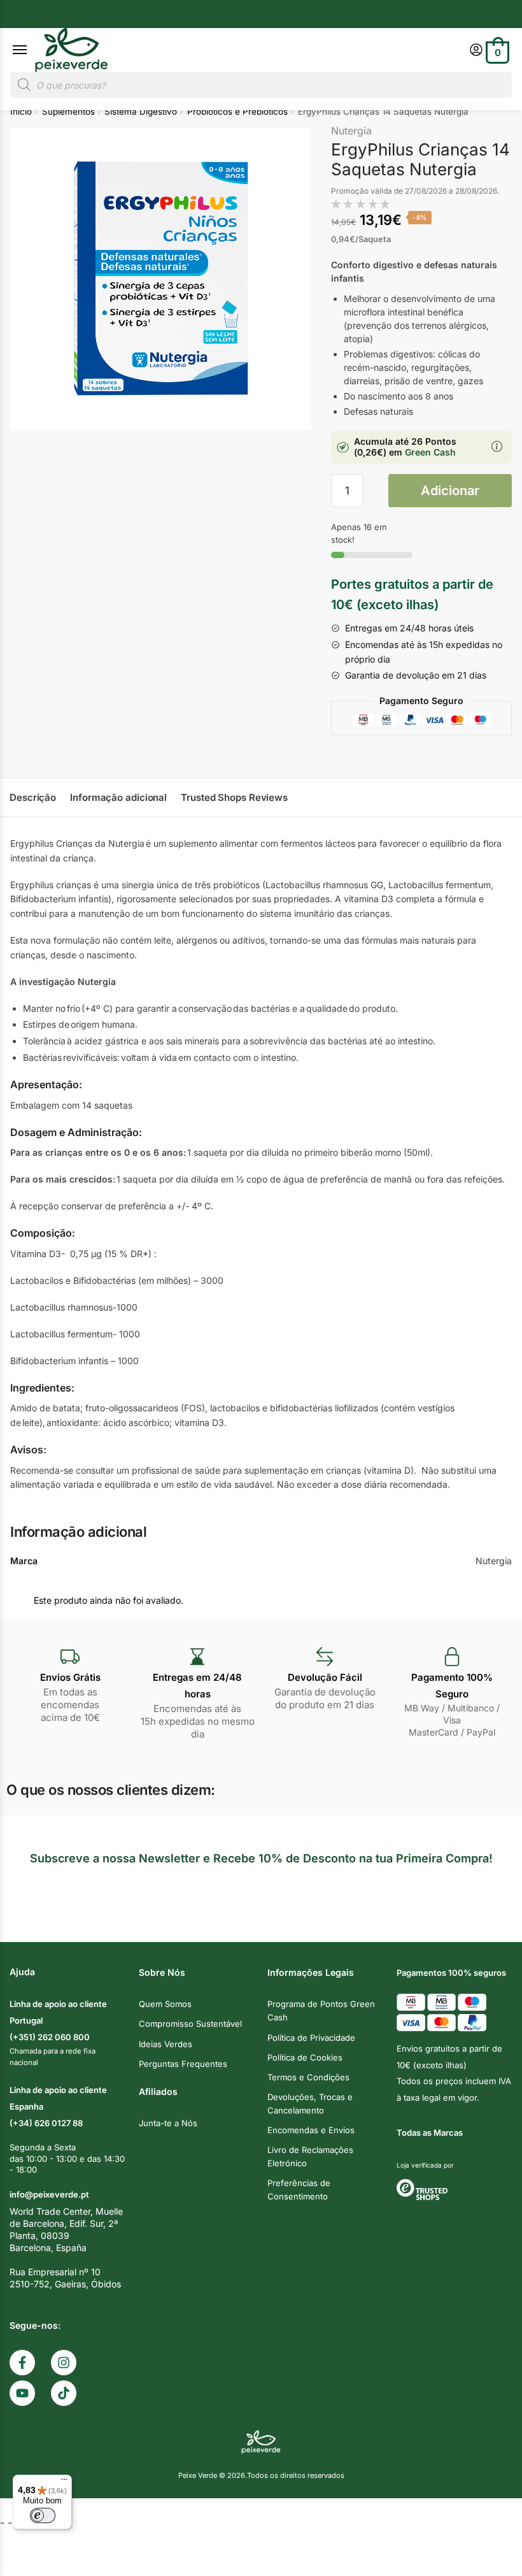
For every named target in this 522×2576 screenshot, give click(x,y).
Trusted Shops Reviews (234, 797)
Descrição (33, 797)
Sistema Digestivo (141, 112)
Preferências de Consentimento (299, 2190)
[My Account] (476, 51)
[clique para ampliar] (161, 279)
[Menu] (32, 50)
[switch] (43, 2515)
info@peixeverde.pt (49, 2194)
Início (21, 112)
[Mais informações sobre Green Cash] (497, 447)
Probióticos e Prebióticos (237, 112)
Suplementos (68, 112)
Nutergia (351, 131)
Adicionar (450, 491)
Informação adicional (118, 797)
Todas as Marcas (430, 2133)
